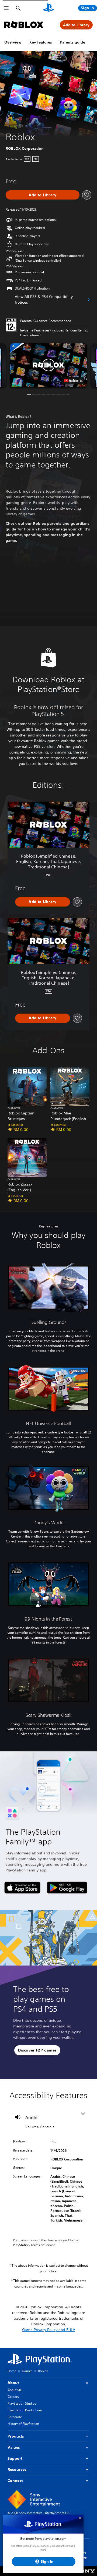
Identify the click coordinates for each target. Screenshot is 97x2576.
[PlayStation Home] (48, 8)
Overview (13, 42)
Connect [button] (15, 2481)
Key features (41, 42)
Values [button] (14, 2447)
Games (27, 2371)
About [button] (13, 2383)
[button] (48, 365)
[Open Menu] (6, 8)
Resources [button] (17, 2469)
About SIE (15, 2390)
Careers (13, 2397)
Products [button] (16, 2436)
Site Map (84, 2555)
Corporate (15, 2417)
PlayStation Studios (22, 2403)
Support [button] (15, 2458)
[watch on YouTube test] (73, 381)
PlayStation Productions (25, 2410)
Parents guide (72, 42)
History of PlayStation (23, 2424)
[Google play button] (67, 1888)
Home (12, 2371)
